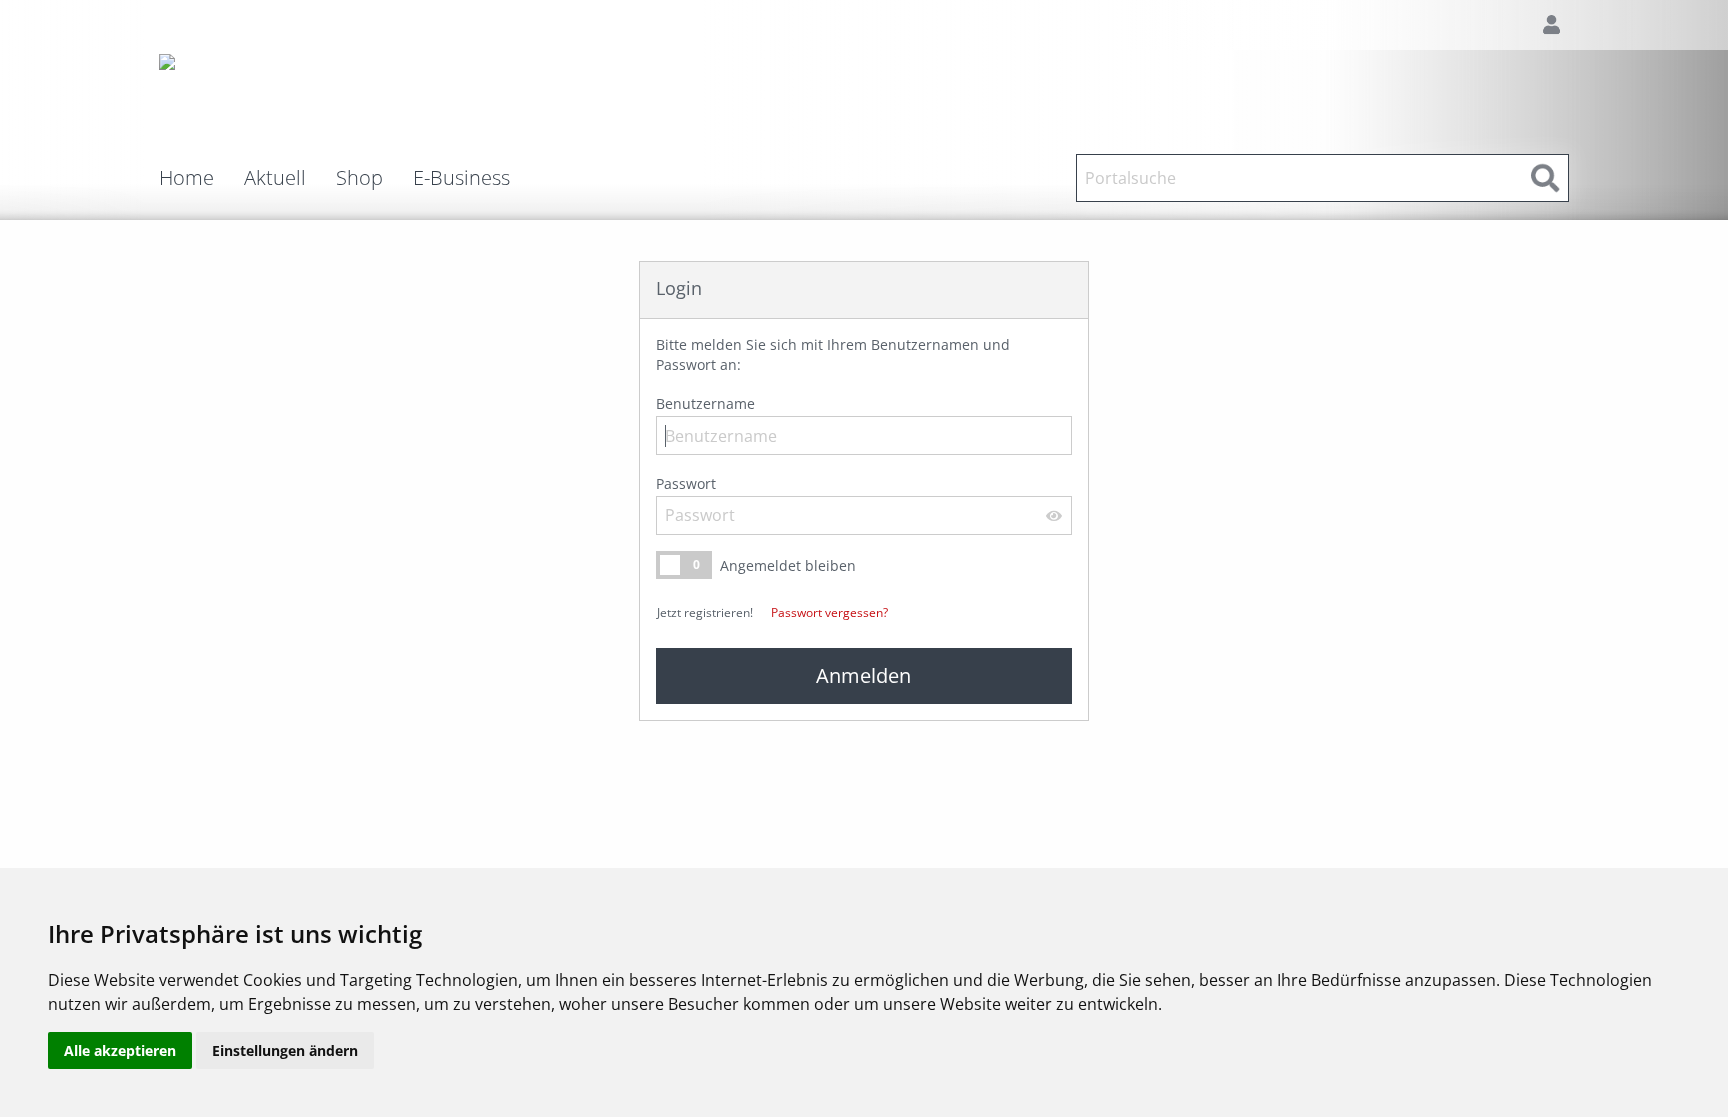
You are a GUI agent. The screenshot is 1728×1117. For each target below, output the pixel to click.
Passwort (686, 483)
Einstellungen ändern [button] (285, 1050)
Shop (359, 178)
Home (186, 178)
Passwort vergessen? (829, 612)
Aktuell (275, 178)
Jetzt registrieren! (705, 612)
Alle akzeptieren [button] (120, 1050)
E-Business (461, 178)
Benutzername (705, 403)
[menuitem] (201, 178)
